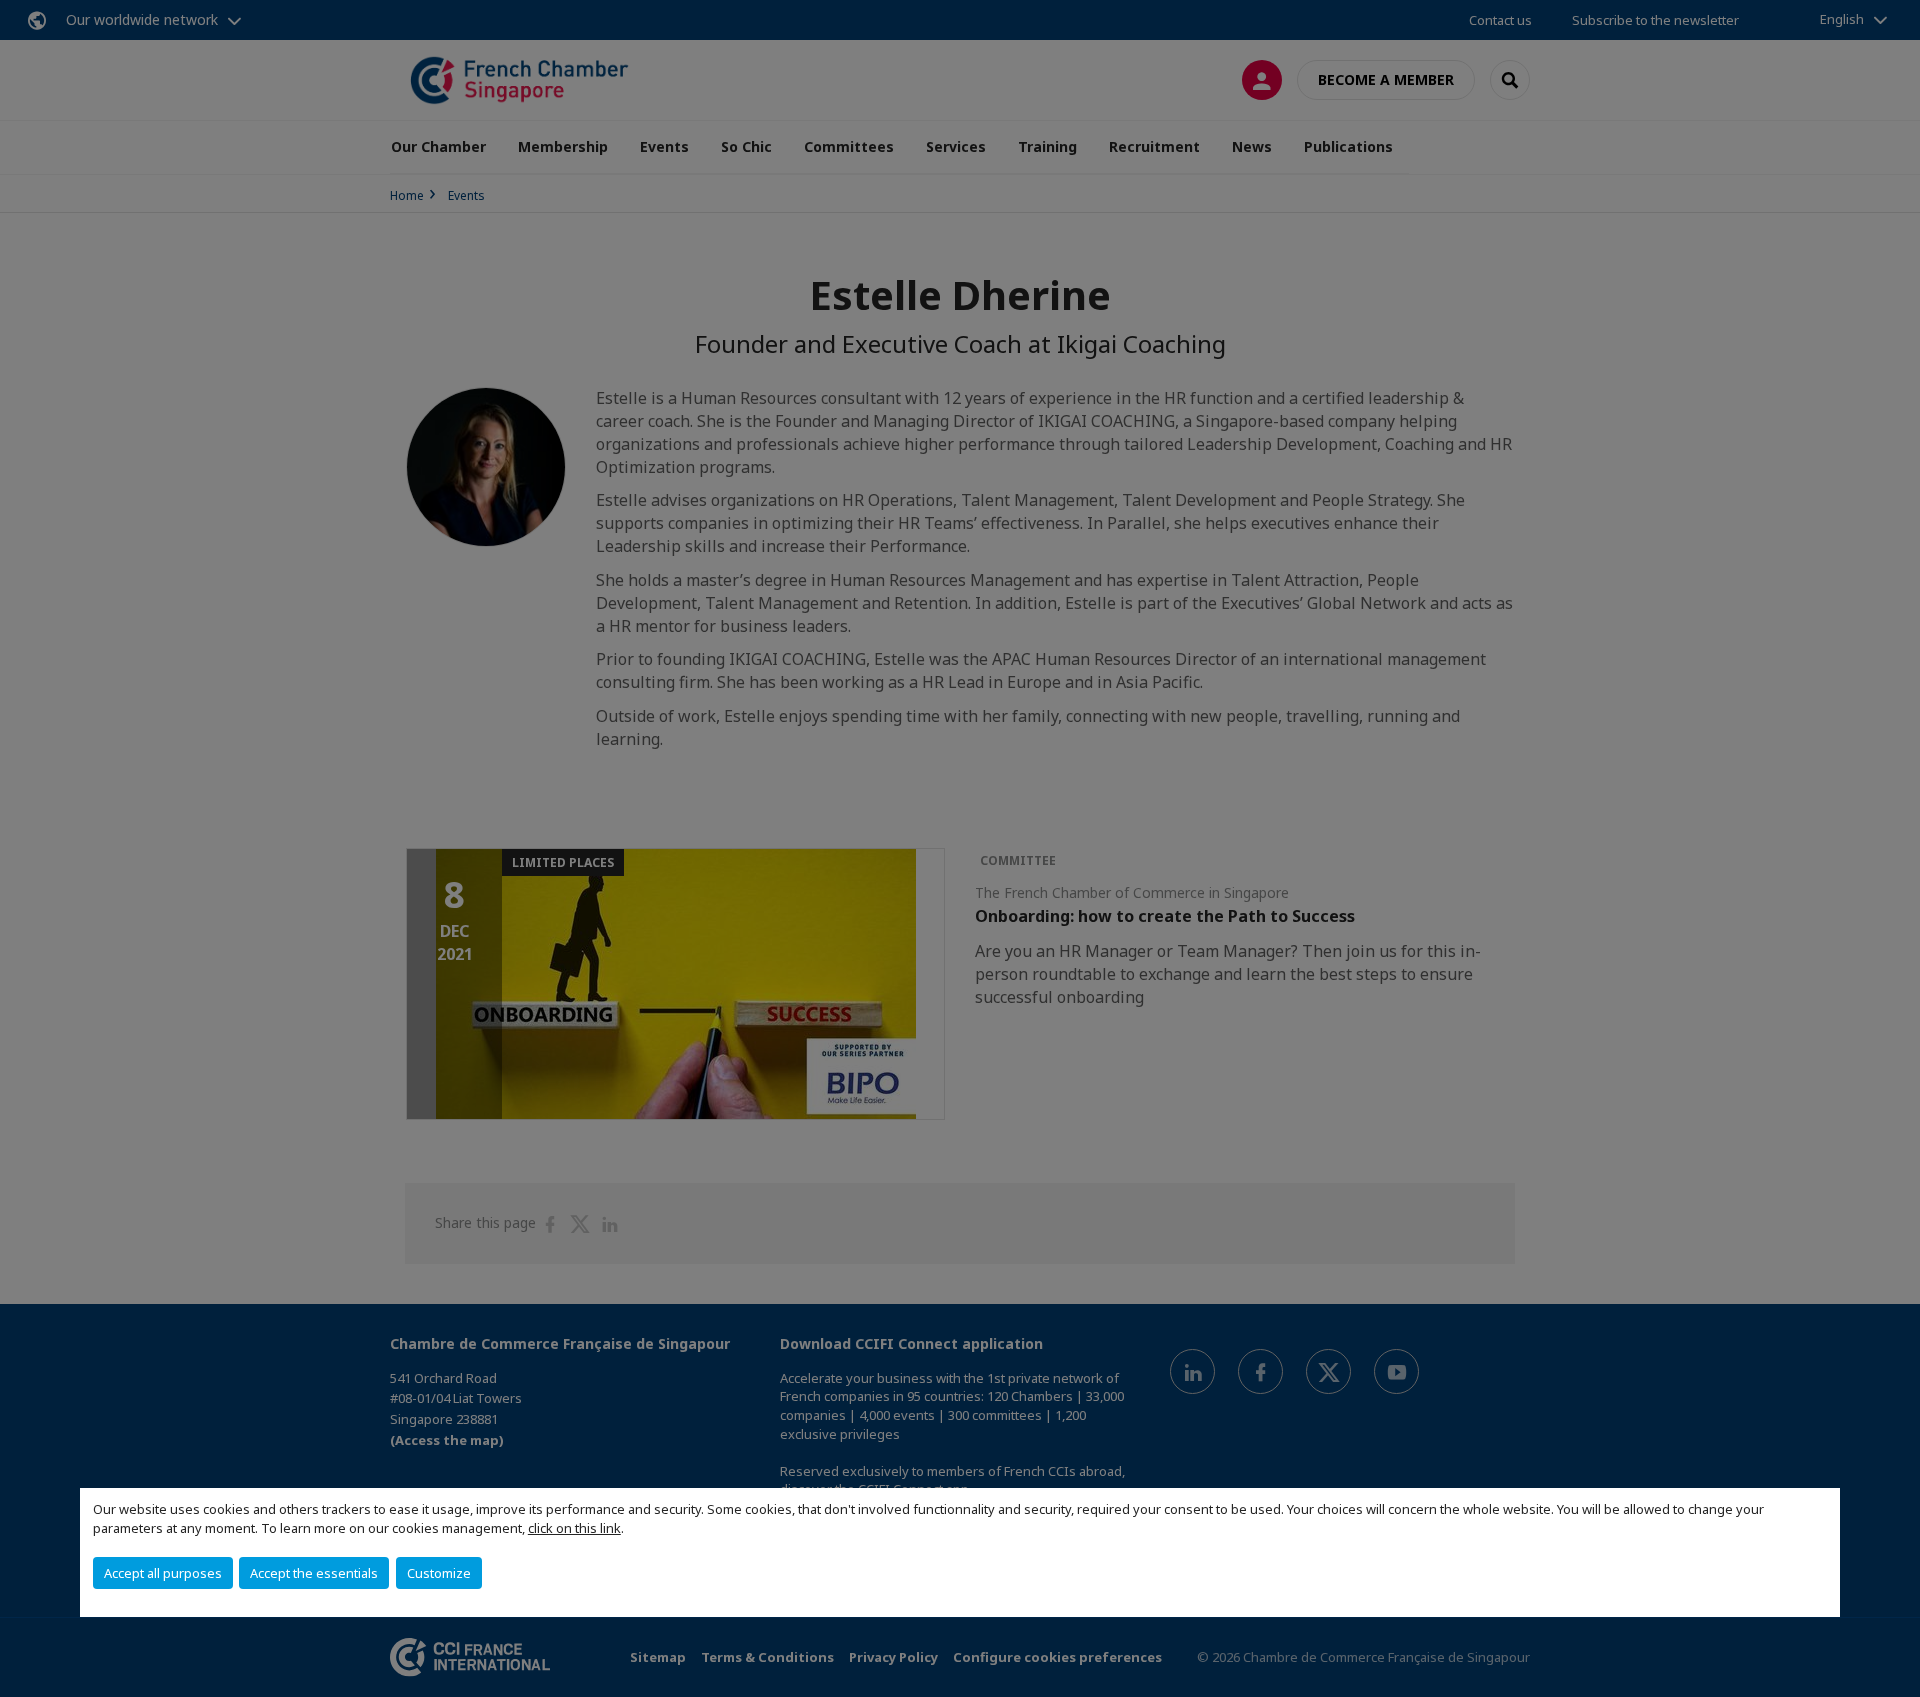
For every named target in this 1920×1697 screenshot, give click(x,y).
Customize (439, 1573)
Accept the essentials (314, 1573)
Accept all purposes (163, 1573)
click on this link (574, 1528)
